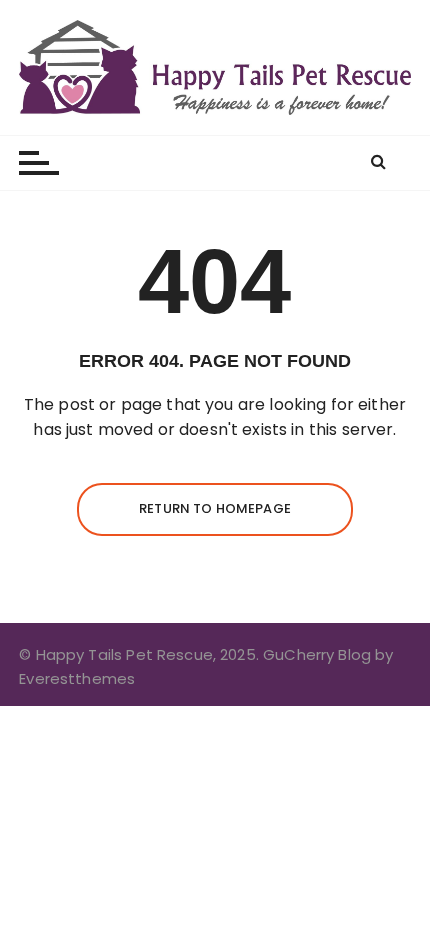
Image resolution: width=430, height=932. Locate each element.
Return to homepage (215, 508)
